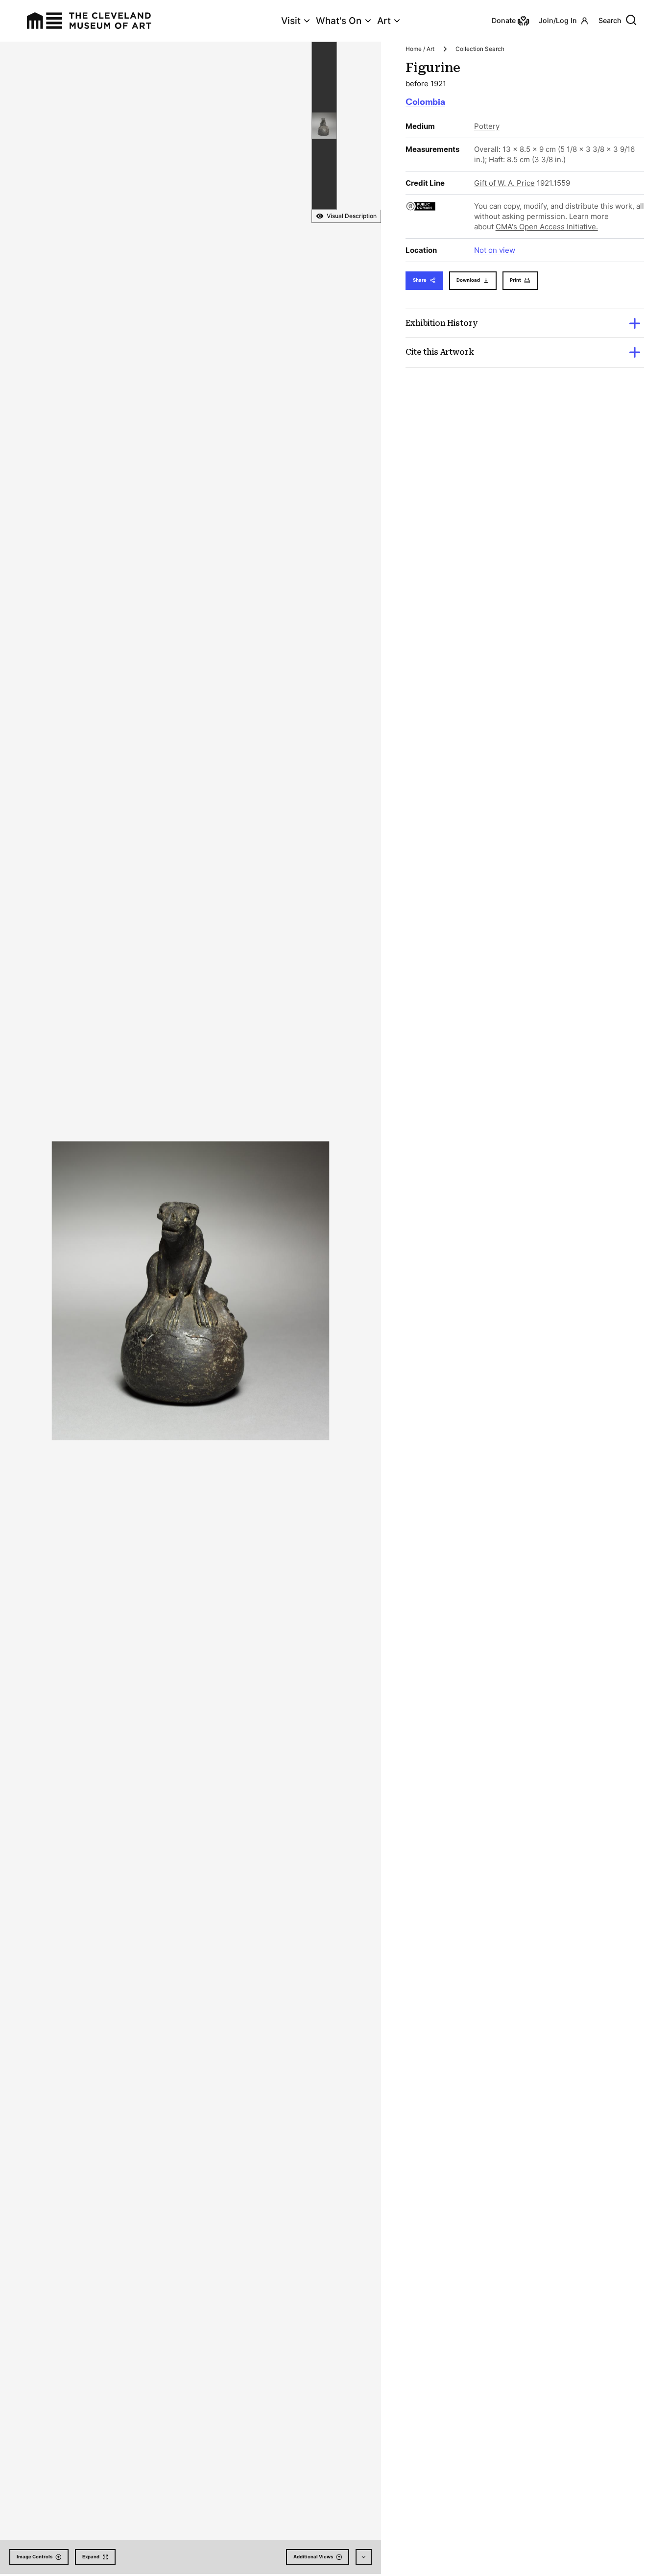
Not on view (495, 250)
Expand (91, 2557)
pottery (487, 126)
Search (610, 20)
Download (468, 280)
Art (384, 21)
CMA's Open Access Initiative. (547, 227)
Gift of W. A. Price (504, 183)
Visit (291, 21)
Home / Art (420, 49)
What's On (339, 21)
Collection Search (480, 49)
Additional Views (313, 2557)
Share (420, 280)
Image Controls (35, 2557)
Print (515, 280)
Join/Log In (558, 20)
